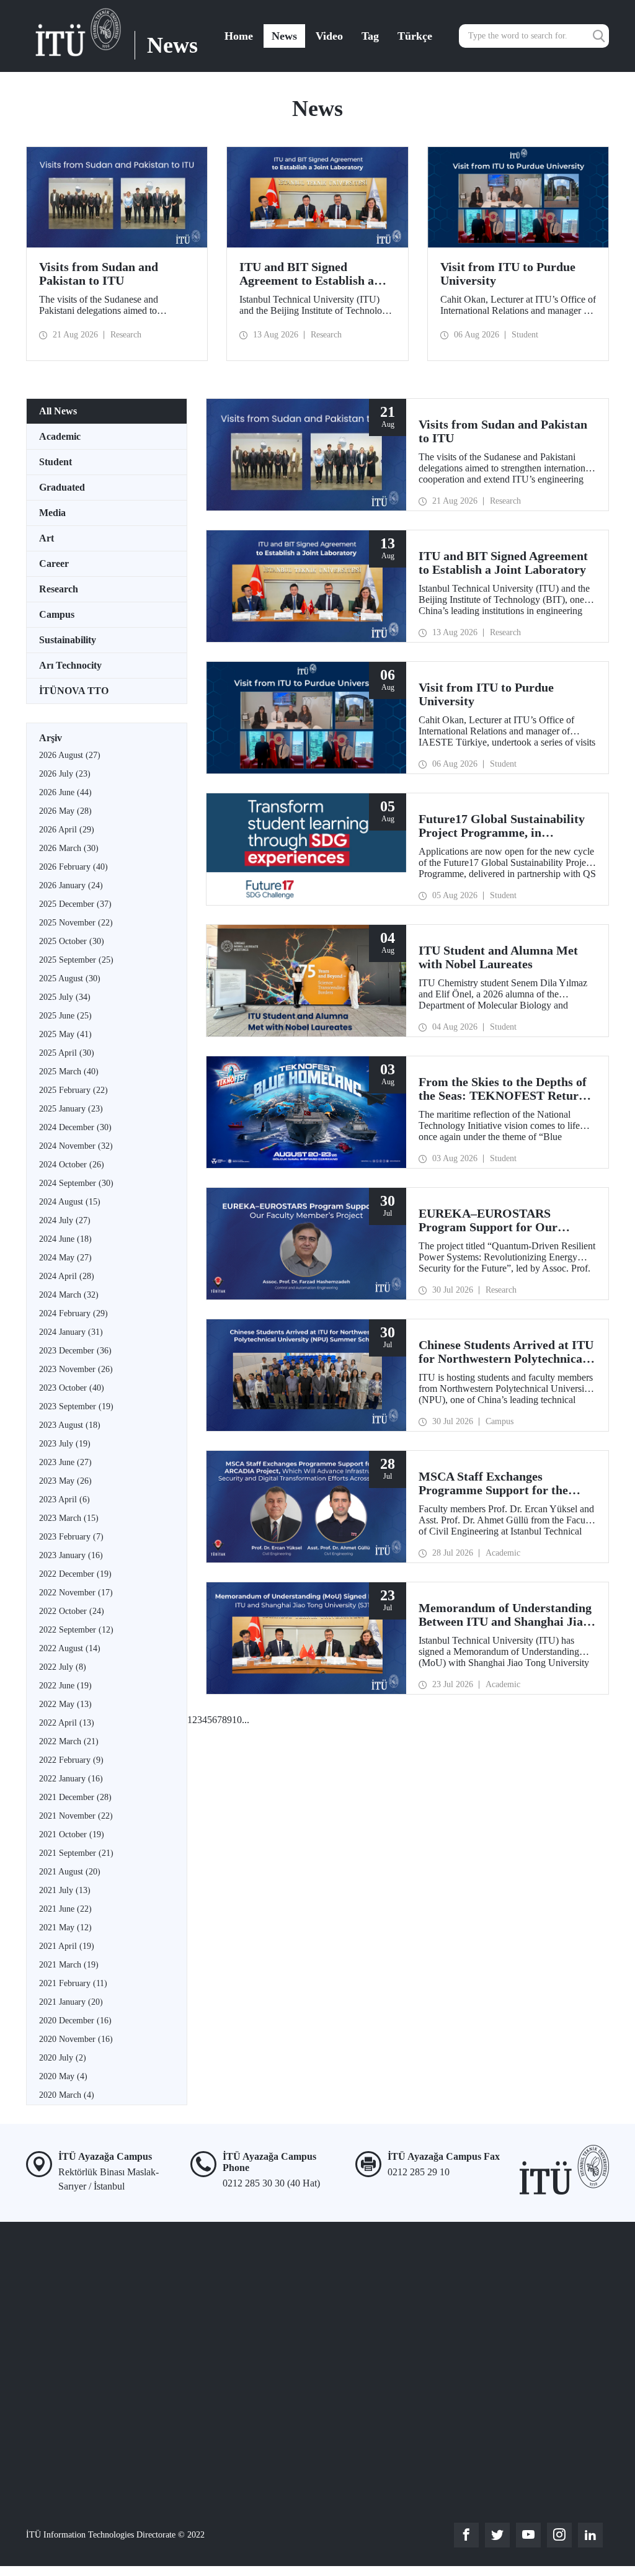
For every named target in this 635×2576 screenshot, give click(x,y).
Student (56, 462)
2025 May (65, 1034)
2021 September (76, 1853)
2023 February (71, 1537)
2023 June (65, 1462)
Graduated (62, 487)
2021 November (76, 1816)
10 (237, 1720)
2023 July (65, 1444)
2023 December (75, 1351)
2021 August (70, 1872)
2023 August (70, 1425)
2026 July (65, 774)
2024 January (71, 1332)
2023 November (76, 1369)
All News (58, 411)
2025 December (75, 904)
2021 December (75, 1797)
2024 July (65, 1220)
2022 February (71, 1760)
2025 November (76, 923)
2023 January (71, 1555)
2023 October (72, 1388)
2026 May (65, 811)
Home (239, 36)
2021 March (69, 1965)
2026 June (65, 792)
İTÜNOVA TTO (74, 691)
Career (54, 564)
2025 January (71, 1109)
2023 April (64, 1500)
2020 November (76, 2039)
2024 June (65, 1239)
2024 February (73, 1313)
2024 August (70, 1202)
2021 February (73, 1983)
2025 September (76, 960)
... (246, 1720)
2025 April (67, 1053)
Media (52, 513)
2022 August (70, 1648)
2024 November (76, 1146)
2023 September (76, 1406)
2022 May (65, 1704)
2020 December (75, 2021)
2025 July (65, 997)
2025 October (72, 941)
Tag (370, 36)
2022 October (72, 1611)
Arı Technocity (70, 665)
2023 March (69, 1518)
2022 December (75, 1574)
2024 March (69, 1295)
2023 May (65, 1481)
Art (47, 538)
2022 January (71, 1779)
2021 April (67, 1946)
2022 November (76, 1593)
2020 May (63, 2076)
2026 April (67, 830)
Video (329, 36)
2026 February (73, 867)
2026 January (71, 885)
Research (59, 589)
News (284, 36)
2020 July (63, 2058)
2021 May (65, 1928)
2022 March (69, 1741)
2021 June (65, 1909)
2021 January (71, 2002)
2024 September (76, 1183)
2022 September (76, 1630)
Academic (60, 436)
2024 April (67, 1276)
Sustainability (68, 640)
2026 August (70, 755)
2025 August (70, 978)
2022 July (63, 1667)
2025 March (69, 1072)
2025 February (73, 1090)
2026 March (69, 848)
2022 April (67, 1723)
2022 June (65, 1686)
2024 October (72, 1165)
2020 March (67, 2095)
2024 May (65, 1258)
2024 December (75, 1127)
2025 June (65, 1016)
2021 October (72, 1834)
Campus (57, 614)
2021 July (65, 1890)
